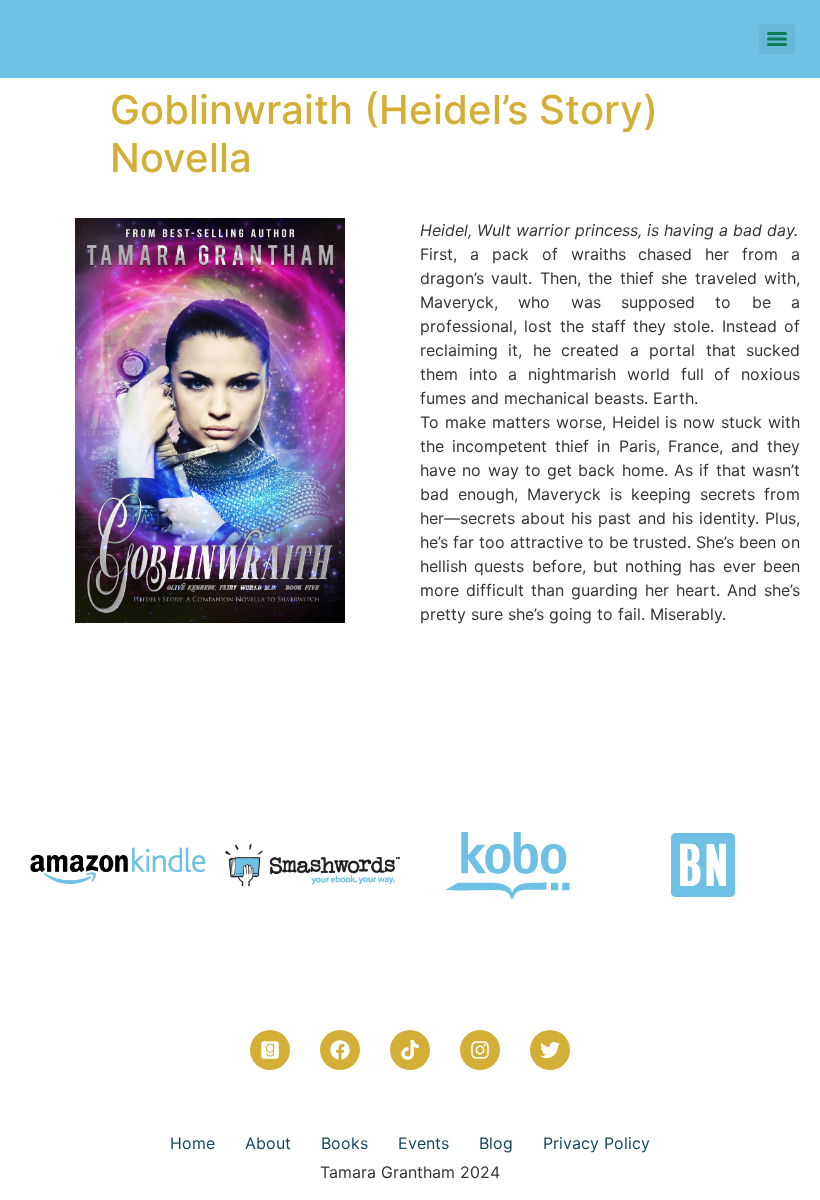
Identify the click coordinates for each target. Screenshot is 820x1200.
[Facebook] (340, 1050)
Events (423, 1143)
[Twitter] (550, 1050)
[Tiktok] (410, 1050)
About (268, 1143)
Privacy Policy (596, 1143)
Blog (496, 1143)
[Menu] (777, 39)
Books (344, 1143)
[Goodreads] (270, 1050)
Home (192, 1143)
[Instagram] (480, 1050)
